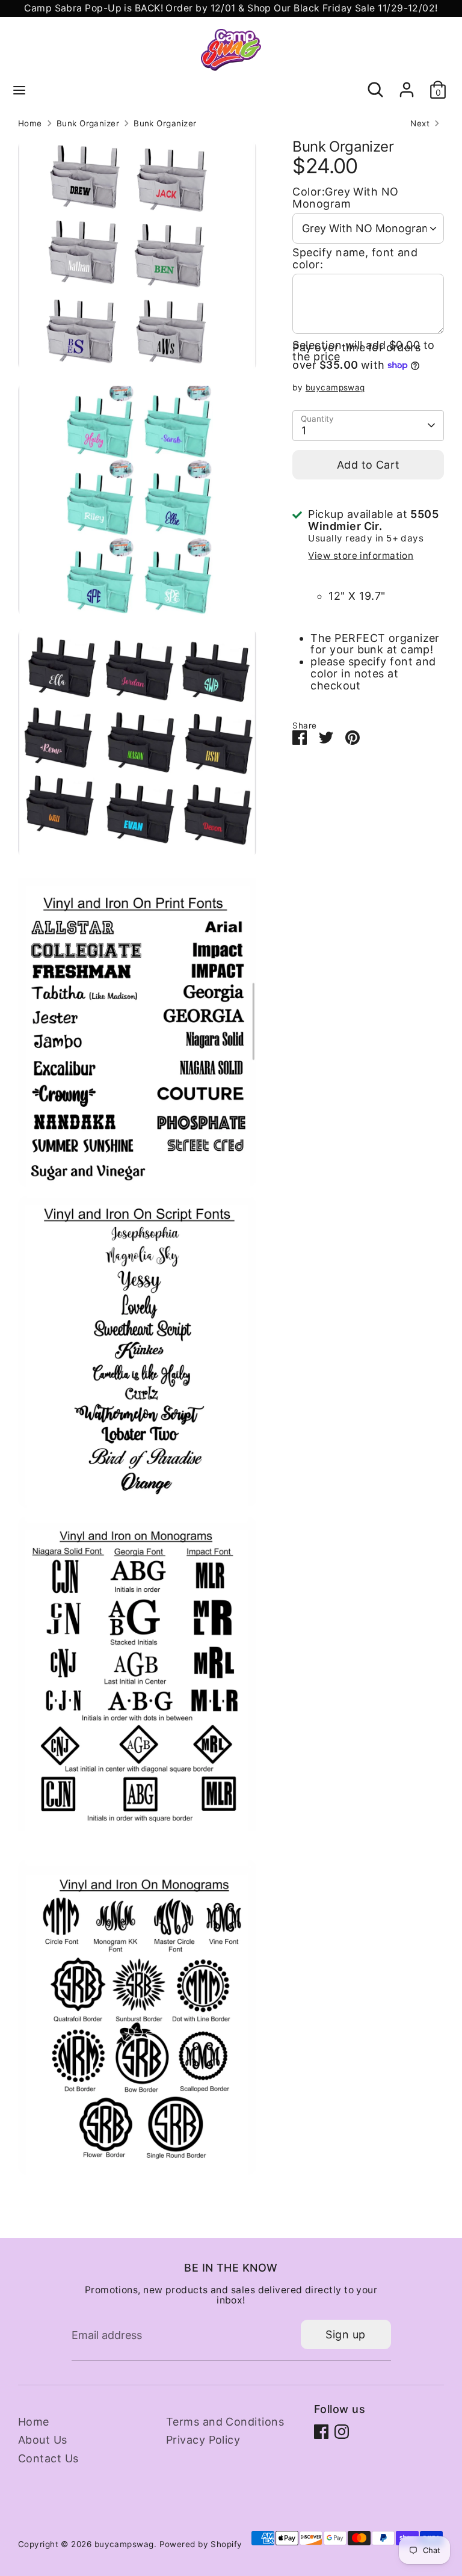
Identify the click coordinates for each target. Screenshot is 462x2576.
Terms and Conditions (225, 2422)
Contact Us (48, 2458)
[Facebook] (321, 2432)
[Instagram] (342, 2432)
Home (30, 124)
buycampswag (335, 387)
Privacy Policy (203, 2440)
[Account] (407, 83)
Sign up (345, 2334)
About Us (43, 2440)
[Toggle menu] (19, 90)
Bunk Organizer (88, 124)
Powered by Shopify (201, 2544)
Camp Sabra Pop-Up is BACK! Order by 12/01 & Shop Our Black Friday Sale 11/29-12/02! (231, 8)
